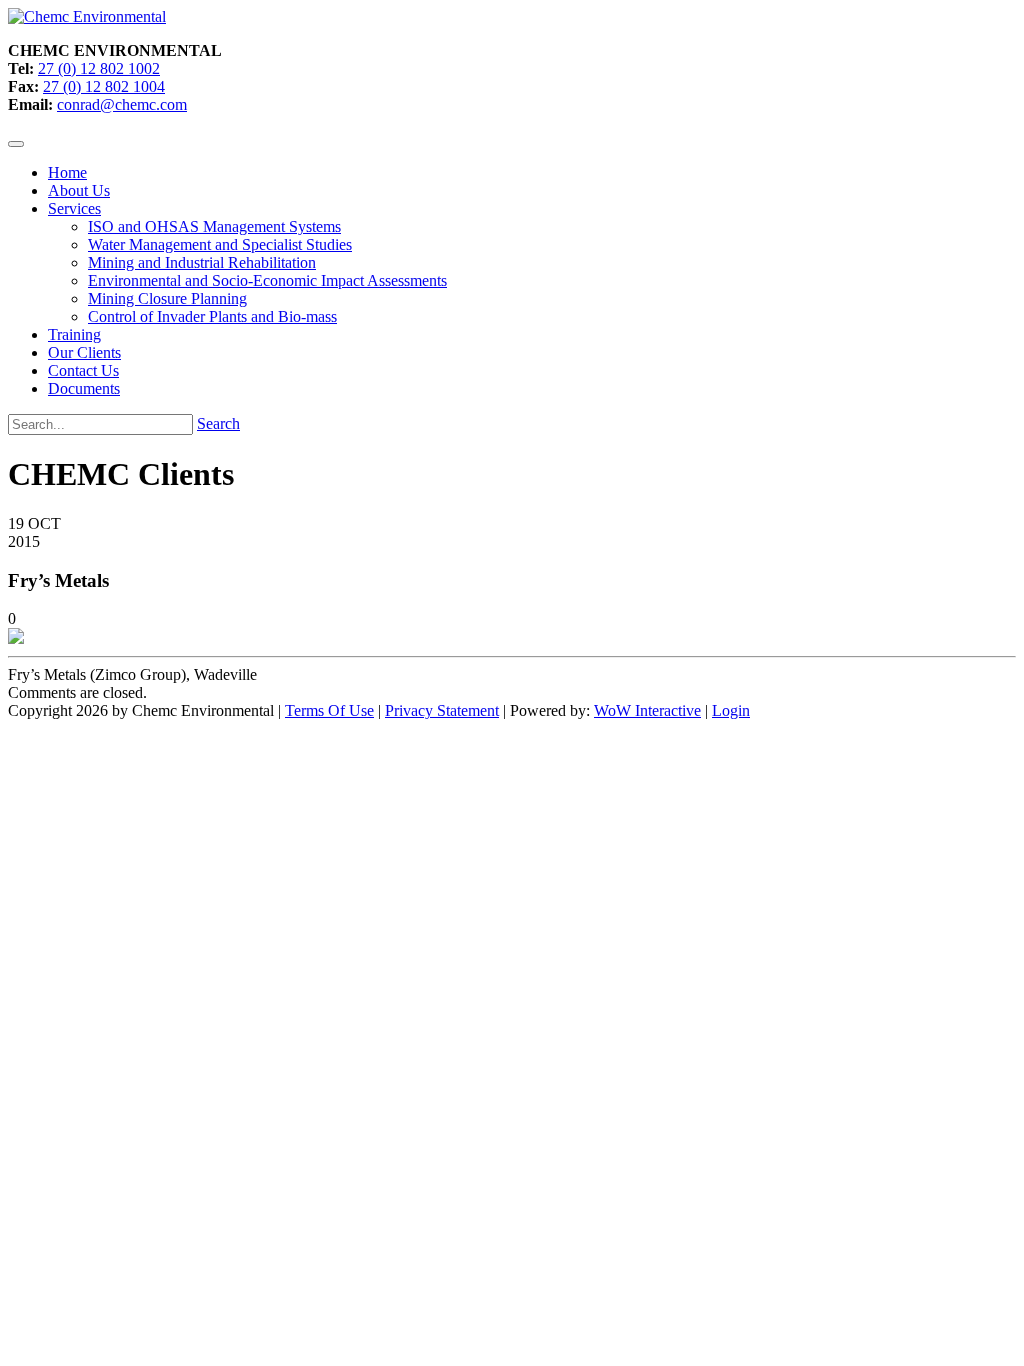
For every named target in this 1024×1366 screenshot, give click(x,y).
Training (74, 334)
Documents (84, 388)
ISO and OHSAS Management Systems (214, 226)
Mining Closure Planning (167, 298)
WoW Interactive (647, 710)
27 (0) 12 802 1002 (99, 68)
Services (74, 208)
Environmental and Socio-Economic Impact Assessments (267, 280)
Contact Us (83, 370)
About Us (79, 190)
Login (731, 710)
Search (218, 423)
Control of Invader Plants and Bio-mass (212, 316)
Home (67, 172)
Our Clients (84, 352)
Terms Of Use (329, 710)
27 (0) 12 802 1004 (104, 86)
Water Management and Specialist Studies (220, 244)
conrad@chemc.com (122, 104)
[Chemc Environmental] (87, 16)
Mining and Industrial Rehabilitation (202, 262)
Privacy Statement (442, 710)
